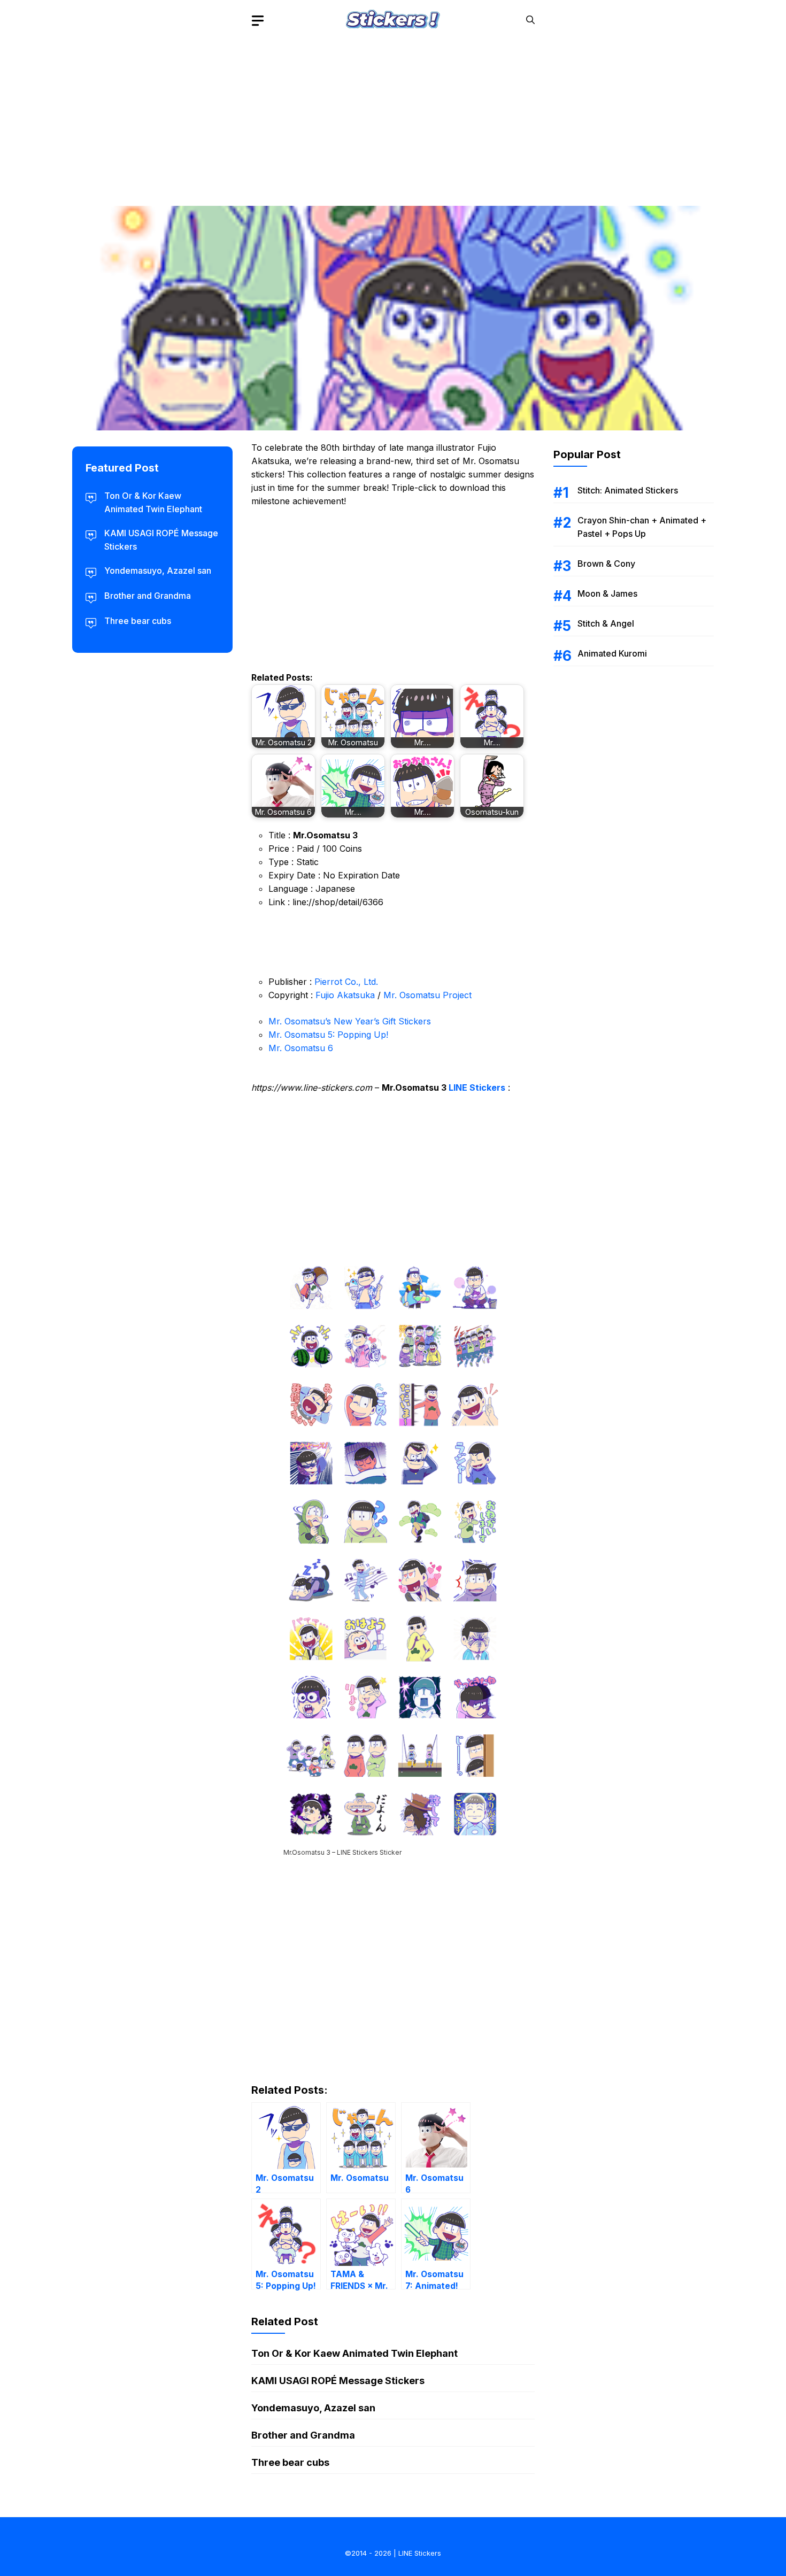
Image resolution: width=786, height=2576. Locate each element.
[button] (530, 20)
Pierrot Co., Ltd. (346, 982)
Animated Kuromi (612, 653)
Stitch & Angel (606, 623)
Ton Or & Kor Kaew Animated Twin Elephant (355, 2353)
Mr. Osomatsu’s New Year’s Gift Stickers (350, 1021)
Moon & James (607, 593)
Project (457, 995)
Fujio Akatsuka (345, 995)
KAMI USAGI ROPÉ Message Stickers (338, 2381)
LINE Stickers (477, 1088)
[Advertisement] (393, 115)
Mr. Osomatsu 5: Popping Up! (328, 1035)
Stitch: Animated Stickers (628, 490)
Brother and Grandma (303, 2435)
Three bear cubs (290, 2462)
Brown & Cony (606, 564)
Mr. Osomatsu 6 (301, 1048)
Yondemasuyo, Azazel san (313, 2408)
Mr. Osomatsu (412, 995)
